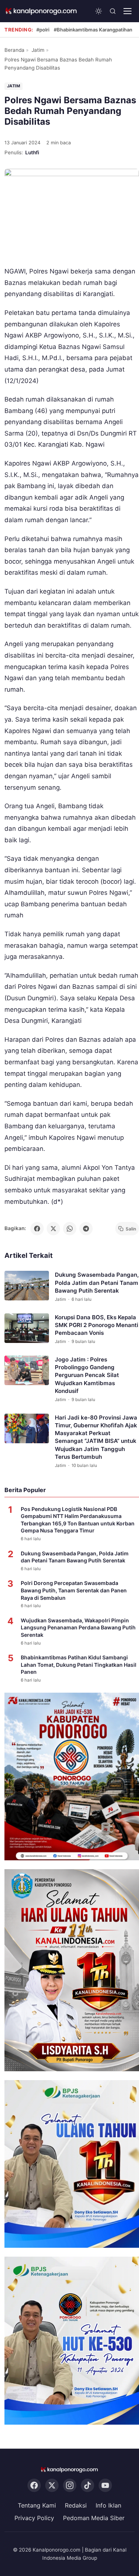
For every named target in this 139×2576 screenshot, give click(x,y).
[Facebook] (34, 2485)
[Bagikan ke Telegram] (86, 1229)
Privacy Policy (34, 2518)
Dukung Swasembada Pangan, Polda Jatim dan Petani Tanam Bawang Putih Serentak (97, 1283)
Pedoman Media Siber (94, 2518)
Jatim (38, 50)
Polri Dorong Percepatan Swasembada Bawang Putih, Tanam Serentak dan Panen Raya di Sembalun (74, 1590)
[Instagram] (70, 2485)
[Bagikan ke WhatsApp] (70, 1229)
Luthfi (32, 152)
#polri (43, 30)
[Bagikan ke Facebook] (37, 1229)
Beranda (14, 50)
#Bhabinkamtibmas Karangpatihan (93, 30)
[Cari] (113, 11)
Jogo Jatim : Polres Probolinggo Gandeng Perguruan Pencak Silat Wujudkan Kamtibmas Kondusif (87, 1375)
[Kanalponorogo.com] (42, 11)
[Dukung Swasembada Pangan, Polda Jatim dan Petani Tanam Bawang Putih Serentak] (27, 1286)
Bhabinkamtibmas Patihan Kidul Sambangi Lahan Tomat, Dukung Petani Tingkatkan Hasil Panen (79, 1665)
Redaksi (76, 2505)
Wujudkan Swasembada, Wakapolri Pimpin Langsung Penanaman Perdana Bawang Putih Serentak (78, 1628)
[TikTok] (87, 2485)
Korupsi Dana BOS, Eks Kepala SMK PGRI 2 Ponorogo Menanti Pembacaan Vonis (97, 1325)
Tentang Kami (37, 2505)
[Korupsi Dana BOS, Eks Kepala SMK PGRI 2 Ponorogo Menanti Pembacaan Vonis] (27, 1328)
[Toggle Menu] (128, 11)
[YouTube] (105, 2485)
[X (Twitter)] (52, 2485)
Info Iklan (108, 2505)
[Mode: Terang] (99, 11)
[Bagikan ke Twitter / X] (53, 1229)
